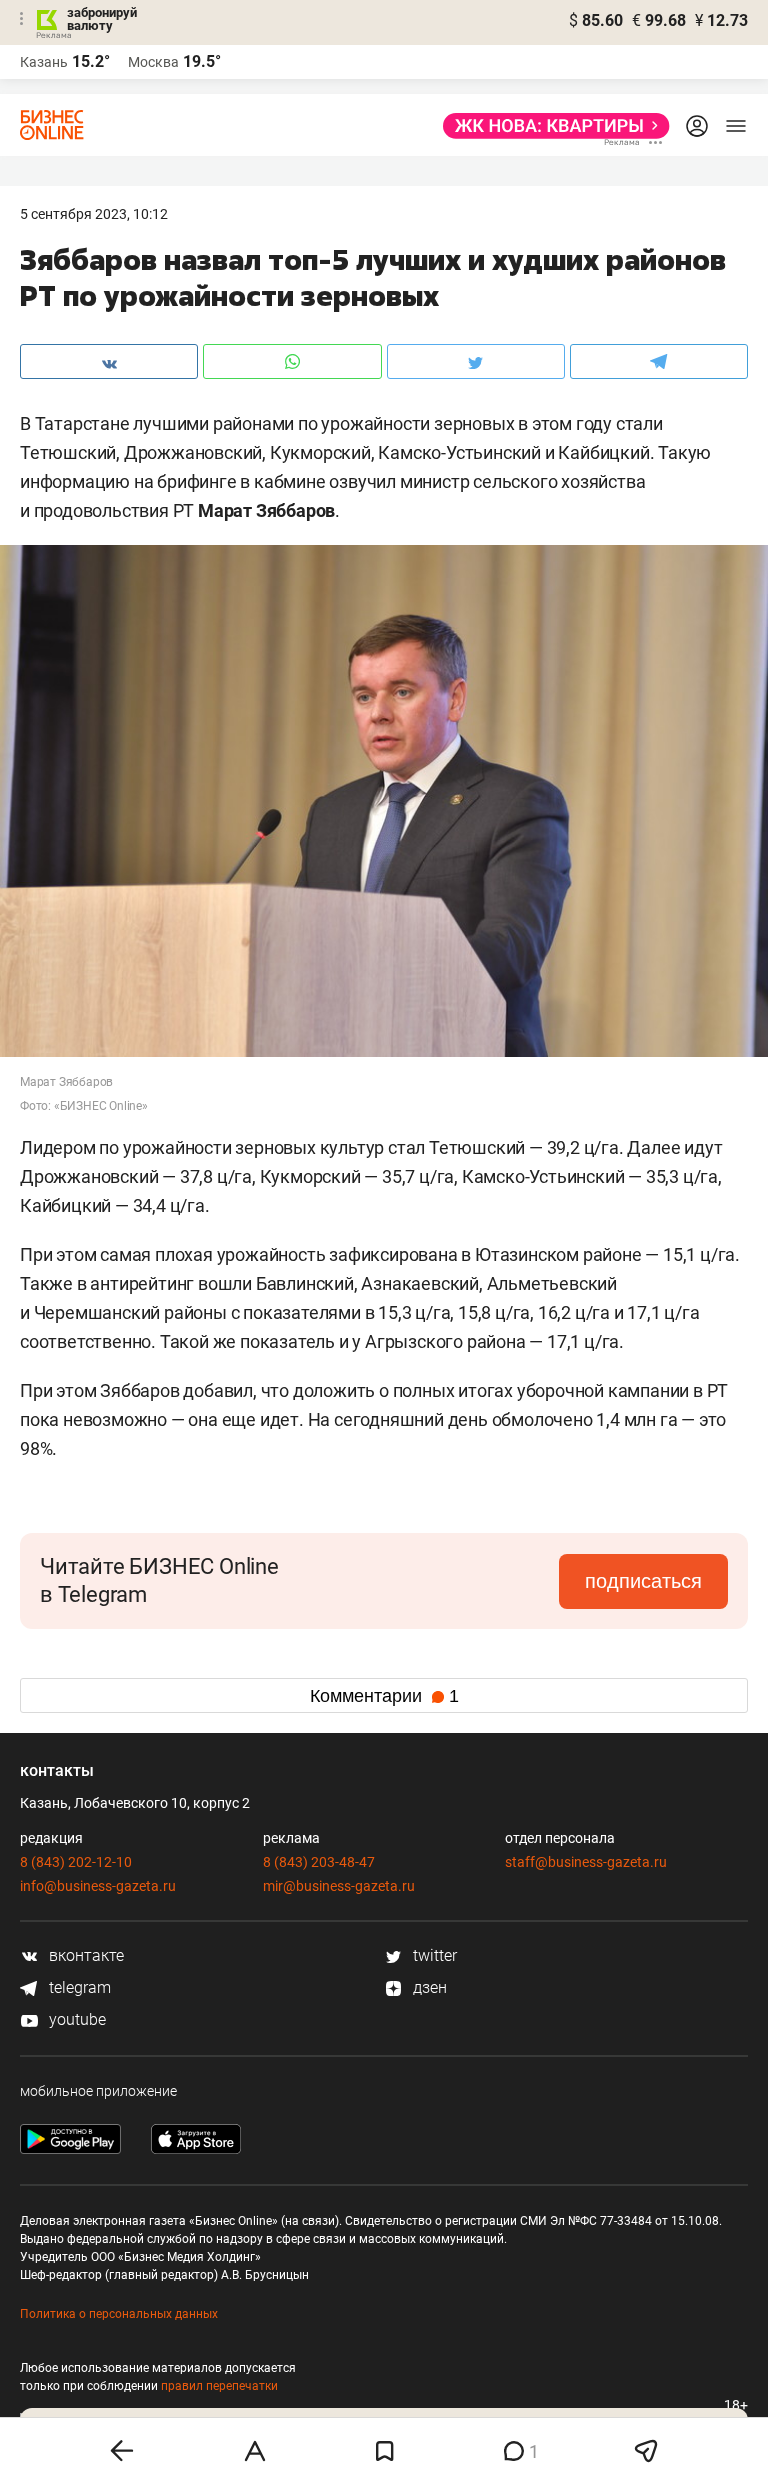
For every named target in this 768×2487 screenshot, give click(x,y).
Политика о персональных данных (119, 2314)
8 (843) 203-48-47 (319, 1862)
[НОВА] (550, 126)
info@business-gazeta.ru (98, 1886)
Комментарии (384, 1696)
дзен (428, 1987)
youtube (75, 2019)
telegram (78, 1987)
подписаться (643, 1581)
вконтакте (84, 1955)
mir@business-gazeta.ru (339, 1886)
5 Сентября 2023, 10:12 (94, 214)
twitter (433, 1955)
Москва (153, 62)
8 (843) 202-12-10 (76, 1862)
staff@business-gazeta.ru (586, 1862)
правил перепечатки (219, 2386)
